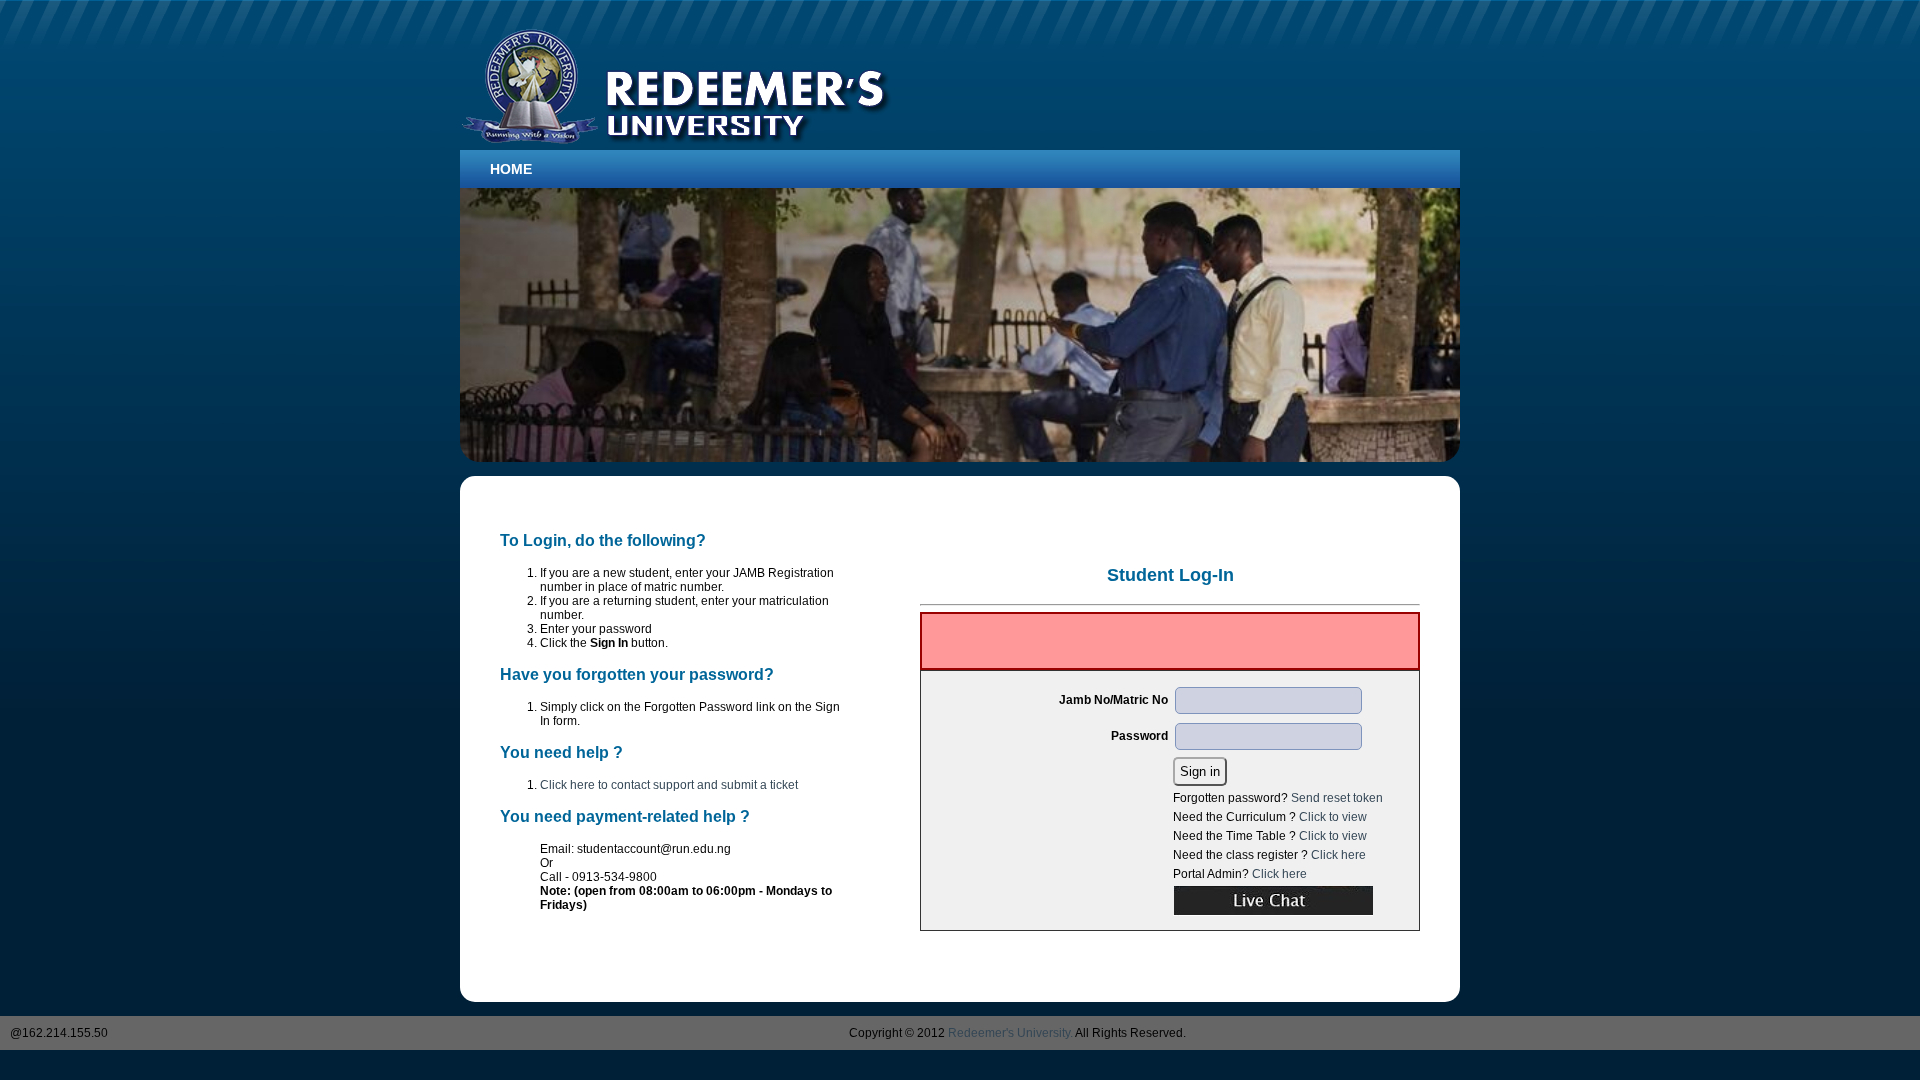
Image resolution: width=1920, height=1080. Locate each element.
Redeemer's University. (1010, 1033)
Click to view (1333, 817)
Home (511, 169)
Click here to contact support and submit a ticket (669, 785)
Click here (1338, 855)
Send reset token (1337, 798)
